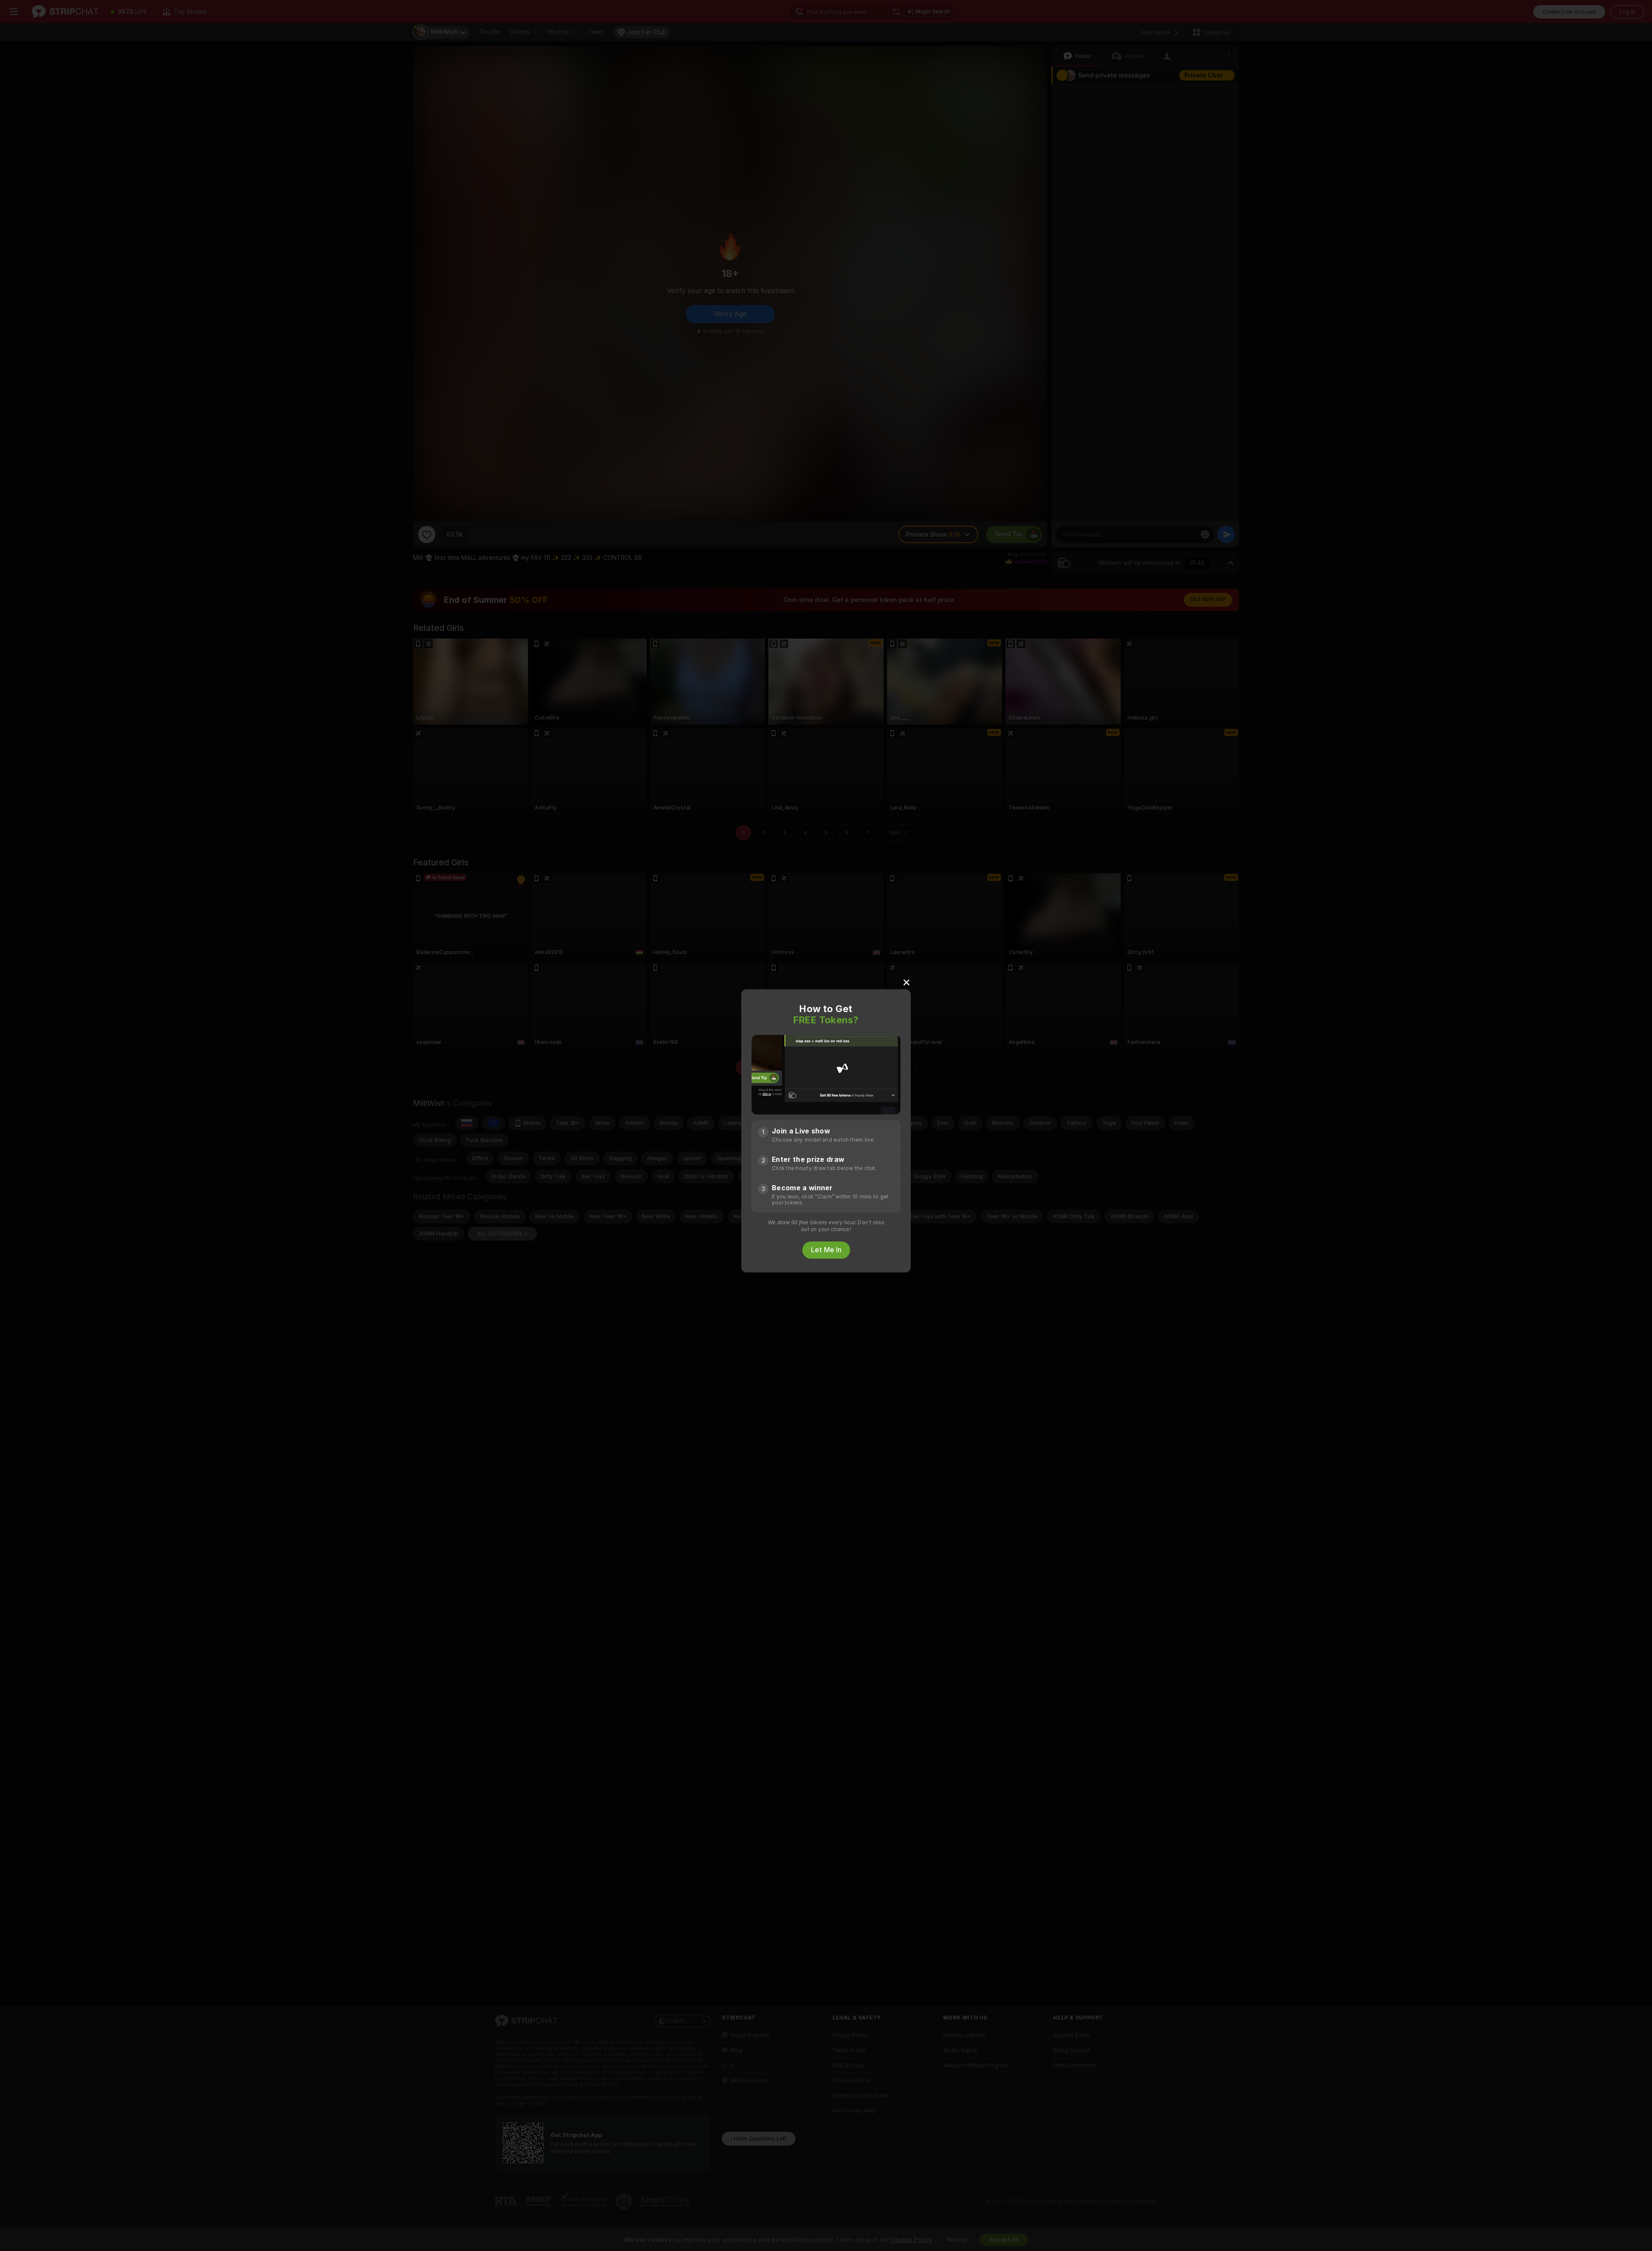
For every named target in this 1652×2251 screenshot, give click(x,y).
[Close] (906, 982)
